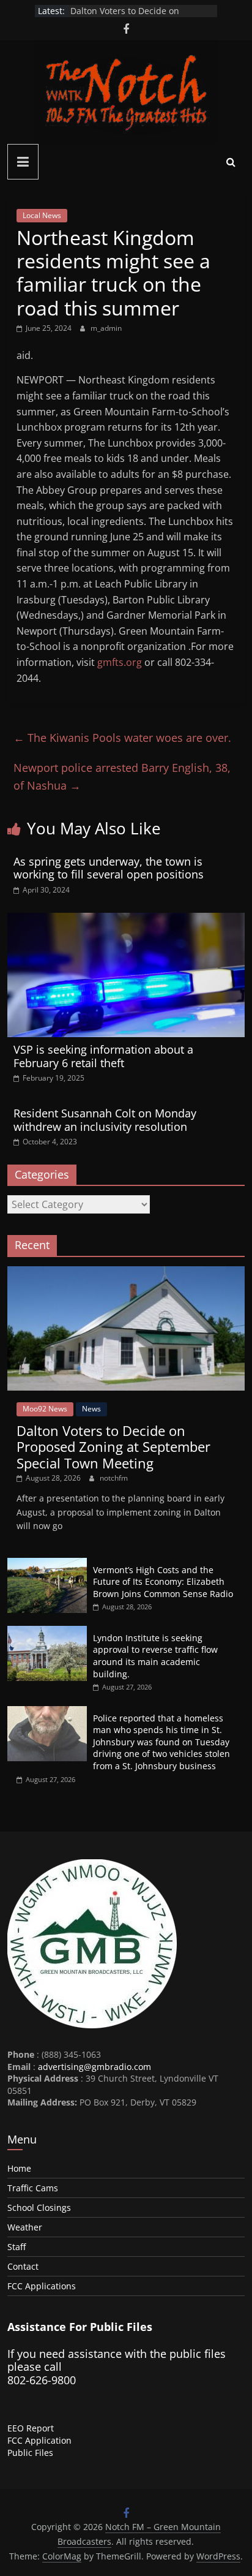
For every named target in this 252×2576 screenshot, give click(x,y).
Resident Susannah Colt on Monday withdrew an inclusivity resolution (105, 1120)
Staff (17, 2247)
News (91, 1409)
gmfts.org (120, 662)
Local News (42, 215)
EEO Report (31, 2428)
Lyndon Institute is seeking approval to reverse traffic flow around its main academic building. (155, 1656)
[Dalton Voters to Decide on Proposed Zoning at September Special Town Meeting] (126, 1273)
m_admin (106, 328)
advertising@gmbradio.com (94, 2067)
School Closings (39, 2208)
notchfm (114, 1478)
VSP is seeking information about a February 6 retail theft (103, 1056)
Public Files (30, 2453)
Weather (25, 2227)
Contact (23, 2266)
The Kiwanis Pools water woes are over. (122, 738)
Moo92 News (45, 1409)
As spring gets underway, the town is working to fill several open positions (109, 868)
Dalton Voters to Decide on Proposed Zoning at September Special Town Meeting (113, 1447)
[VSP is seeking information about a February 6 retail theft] (126, 920)
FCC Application (39, 2440)
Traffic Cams (33, 2188)
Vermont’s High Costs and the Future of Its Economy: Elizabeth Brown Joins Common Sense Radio (163, 1582)
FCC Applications (42, 2286)
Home (19, 2168)
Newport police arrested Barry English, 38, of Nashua (122, 776)
